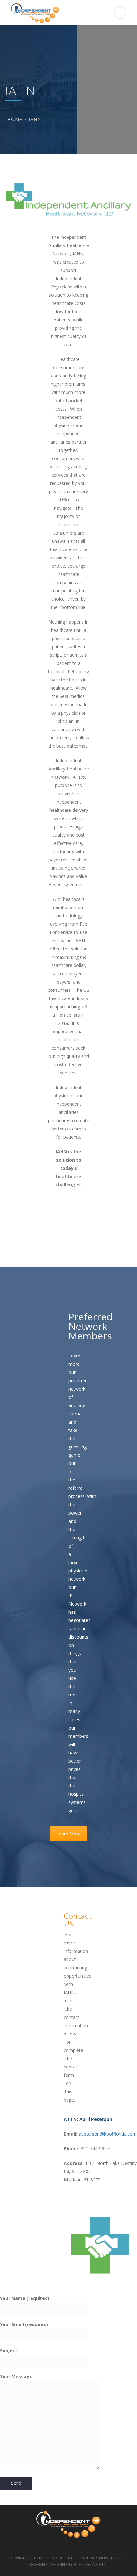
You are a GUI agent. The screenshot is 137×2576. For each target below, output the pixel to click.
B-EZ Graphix (90, 2564)
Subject (9, 2350)
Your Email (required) (24, 2324)
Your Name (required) (25, 2298)
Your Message (16, 2376)
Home (15, 119)
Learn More (68, 1834)
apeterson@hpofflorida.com (108, 2134)
